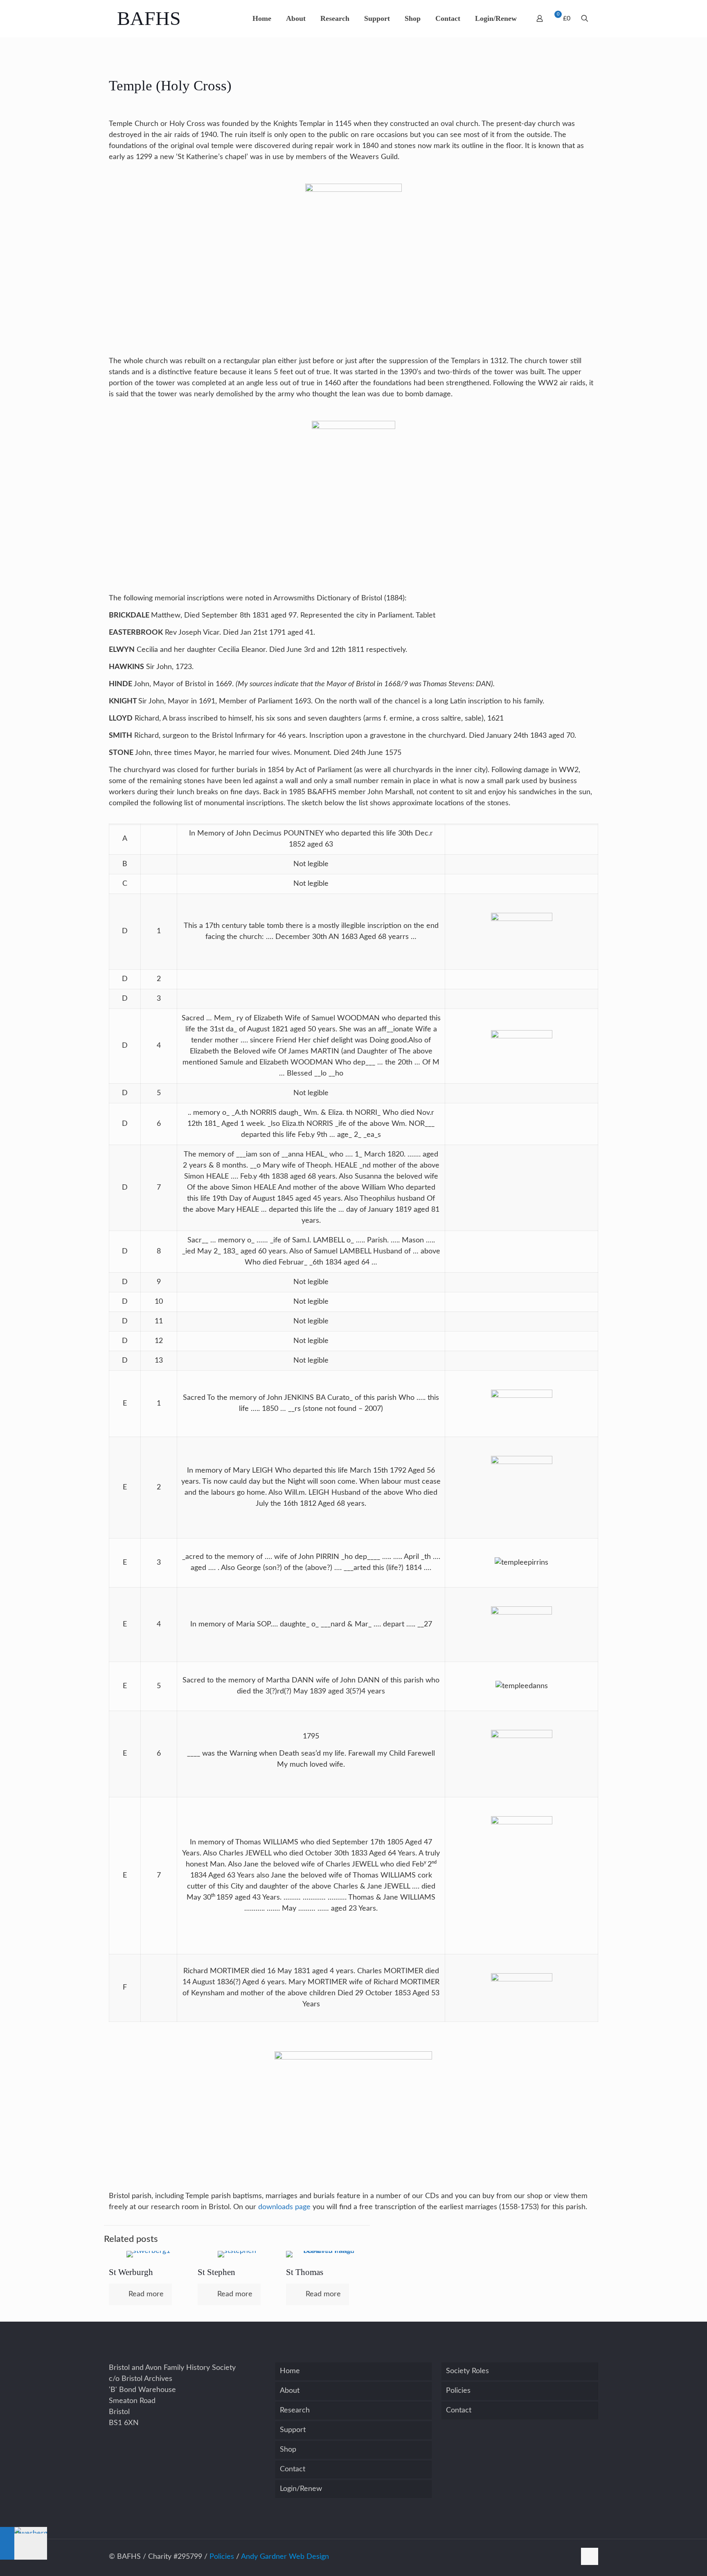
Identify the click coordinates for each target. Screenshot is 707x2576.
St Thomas (305, 2272)
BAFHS (149, 18)
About (290, 2391)
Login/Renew (301, 2489)
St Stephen (216, 2272)
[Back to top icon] (590, 2556)
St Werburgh (131, 2272)
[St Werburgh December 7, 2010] (24, 2543)
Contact (293, 2469)
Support (293, 2430)
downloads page (284, 2207)
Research (295, 2410)
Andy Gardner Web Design (285, 2557)
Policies (458, 2391)
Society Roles (467, 2371)
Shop (288, 2450)
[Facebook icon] (570, 2557)
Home (290, 2371)
